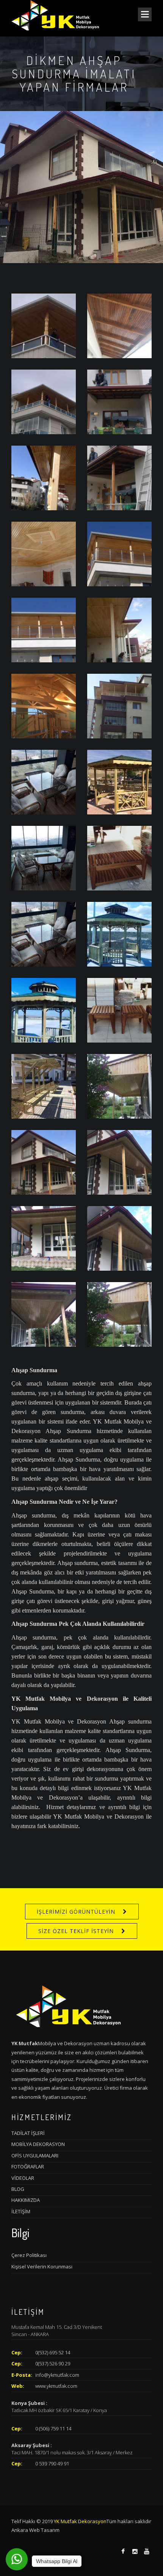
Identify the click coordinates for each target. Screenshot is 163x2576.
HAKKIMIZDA (26, 2200)
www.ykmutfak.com (56, 2386)
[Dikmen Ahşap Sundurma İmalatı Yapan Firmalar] (44, 325)
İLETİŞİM (21, 2211)
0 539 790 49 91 (52, 2463)
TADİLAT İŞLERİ (28, 2133)
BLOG (18, 2189)
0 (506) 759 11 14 (53, 2428)
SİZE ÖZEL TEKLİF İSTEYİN (76, 1931)
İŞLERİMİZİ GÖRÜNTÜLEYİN (76, 1912)
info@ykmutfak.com (57, 2375)
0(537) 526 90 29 (53, 2363)
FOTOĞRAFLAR (28, 2167)
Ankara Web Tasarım (35, 2530)
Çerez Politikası (29, 2255)
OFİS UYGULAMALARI (35, 2155)
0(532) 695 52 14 (53, 2352)
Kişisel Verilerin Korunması (42, 2266)
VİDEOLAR (23, 2178)
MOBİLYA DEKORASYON (38, 2144)
